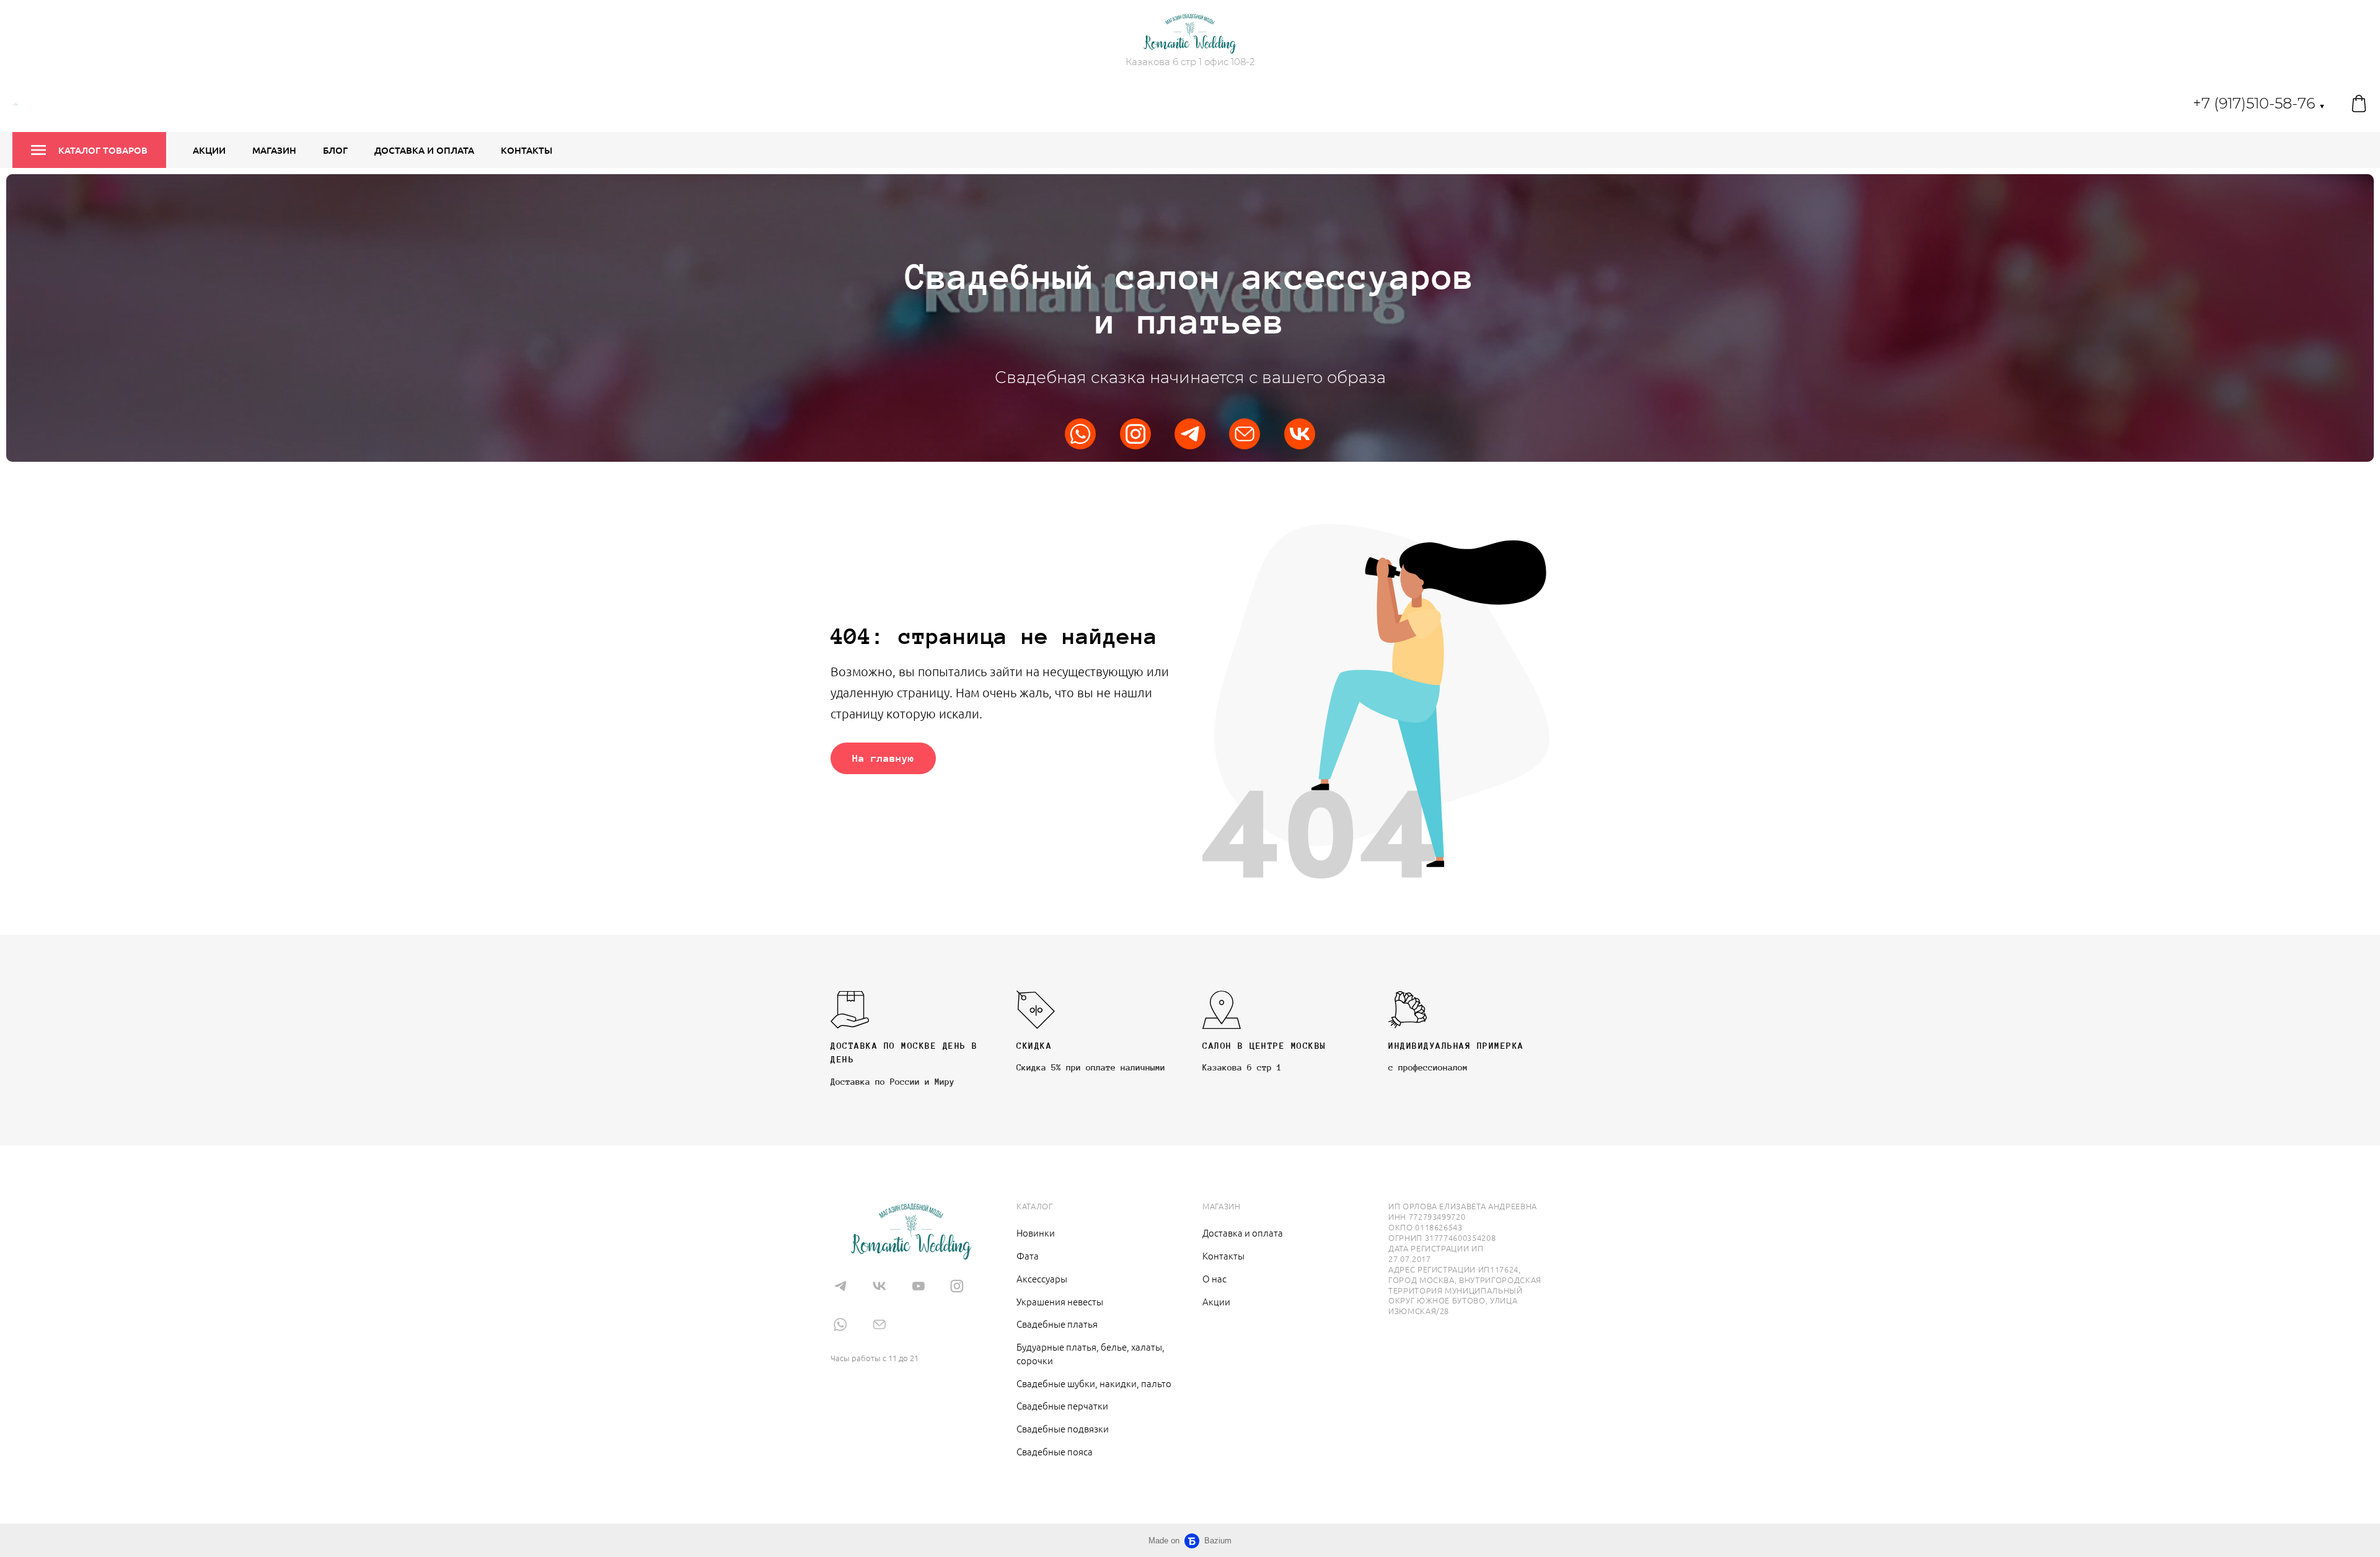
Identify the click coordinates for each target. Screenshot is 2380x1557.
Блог (335, 150)
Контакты (527, 150)
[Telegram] (1190, 434)
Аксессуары (1042, 1278)
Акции (209, 150)
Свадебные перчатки (1062, 1405)
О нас (1214, 1278)
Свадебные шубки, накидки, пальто (1094, 1383)
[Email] (1245, 434)
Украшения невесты (1060, 1301)
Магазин (274, 150)
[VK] (1300, 434)
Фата (1028, 1255)
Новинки (1036, 1233)
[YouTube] (918, 1286)
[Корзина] (2359, 104)
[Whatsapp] (1080, 434)
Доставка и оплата (424, 150)
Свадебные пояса (1055, 1451)
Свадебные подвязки (1063, 1428)
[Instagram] (1135, 434)
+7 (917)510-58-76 (2259, 103)
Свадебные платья (1057, 1324)
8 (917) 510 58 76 (878, 1339)
